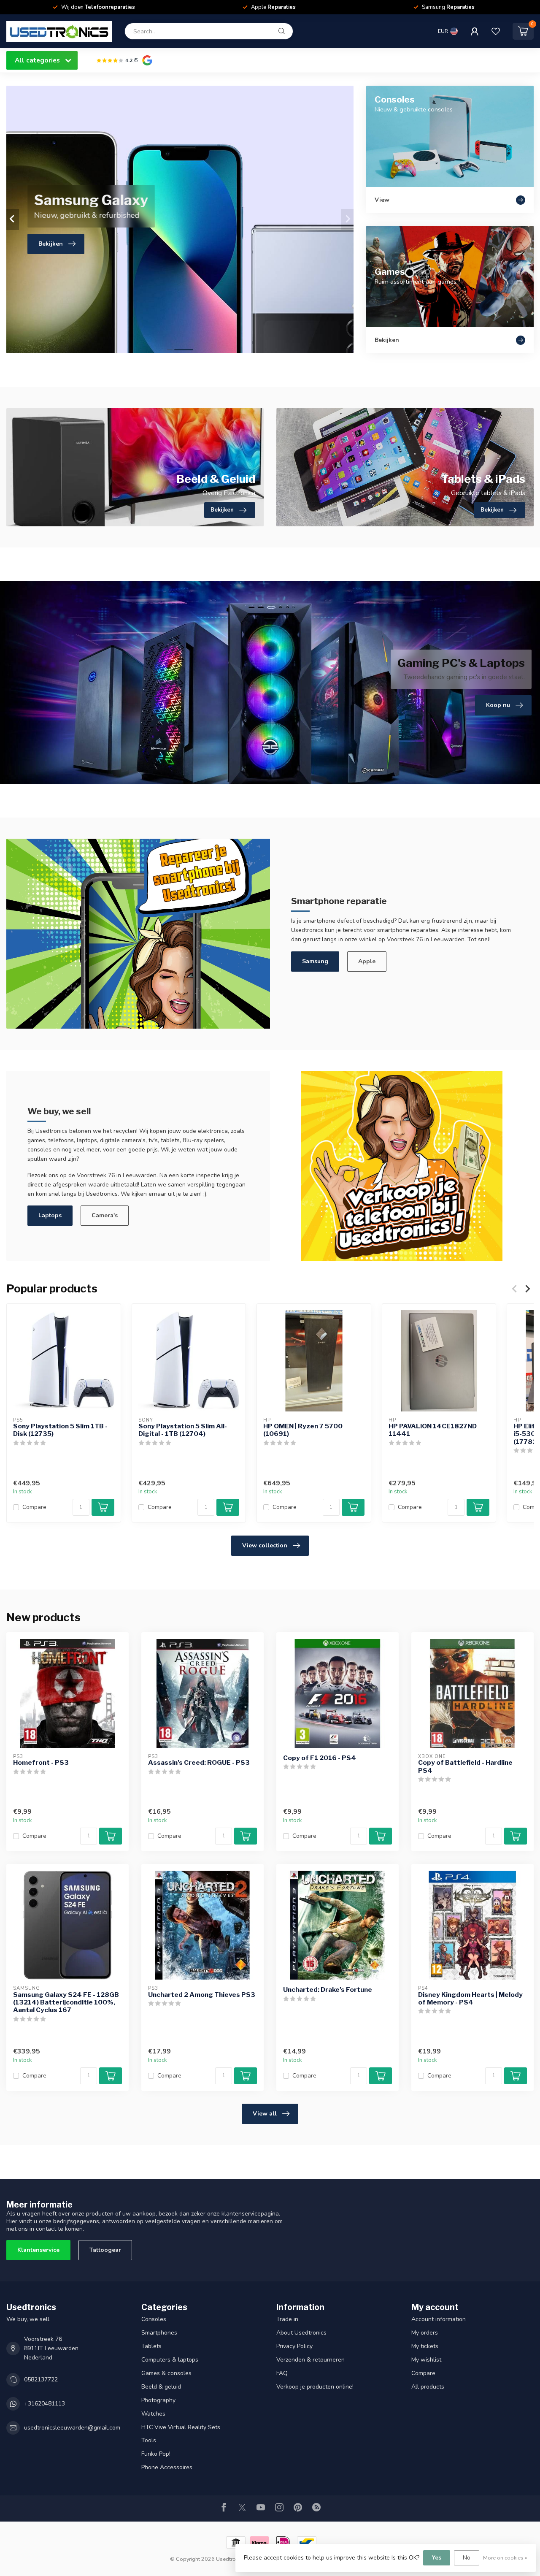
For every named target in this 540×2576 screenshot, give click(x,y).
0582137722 (41, 2380)
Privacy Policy (294, 2346)
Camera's (105, 1215)
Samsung (315, 961)
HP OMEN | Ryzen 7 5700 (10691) (303, 1430)
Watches (153, 2414)
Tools (149, 2440)
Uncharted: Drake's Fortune (328, 1990)
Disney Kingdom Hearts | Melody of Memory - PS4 (470, 1999)
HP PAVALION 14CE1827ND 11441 (433, 1430)
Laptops (50, 1215)
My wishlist (426, 2360)
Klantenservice (38, 2250)
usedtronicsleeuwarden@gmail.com (72, 2428)
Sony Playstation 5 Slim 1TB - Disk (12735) (60, 1430)
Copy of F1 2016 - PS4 (320, 1758)
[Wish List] (496, 31)
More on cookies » (505, 2558)
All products (428, 2387)
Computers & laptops (170, 2360)
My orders (425, 2333)
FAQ (282, 2373)
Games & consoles (166, 2373)
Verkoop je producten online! (315, 2387)
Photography (158, 2400)
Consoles (154, 2319)
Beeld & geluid (161, 2387)
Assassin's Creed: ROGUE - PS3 (199, 1763)
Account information (439, 2319)
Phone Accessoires (167, 2467)
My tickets (425, 2346)
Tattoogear (105, 2250)
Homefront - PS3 (41, 1763)
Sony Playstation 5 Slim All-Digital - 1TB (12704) (183, 1430)
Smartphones (159, 2333)
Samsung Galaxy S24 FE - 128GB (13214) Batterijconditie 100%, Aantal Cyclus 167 (66, 2003)
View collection (265, 1545)
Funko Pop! (156, 2454)
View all (265, 2114)
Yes (437, 2558)
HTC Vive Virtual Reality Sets (181, 2427)
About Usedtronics (301, 2333)
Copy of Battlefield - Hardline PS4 (465, 1766)
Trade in (287, 2319)
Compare (34, 1507)
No (467, 2558)
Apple (367, 961)
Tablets (151, 2346)
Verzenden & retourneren (310, 2360)
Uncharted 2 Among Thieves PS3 (202, 1995)
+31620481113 (45, 2404)
